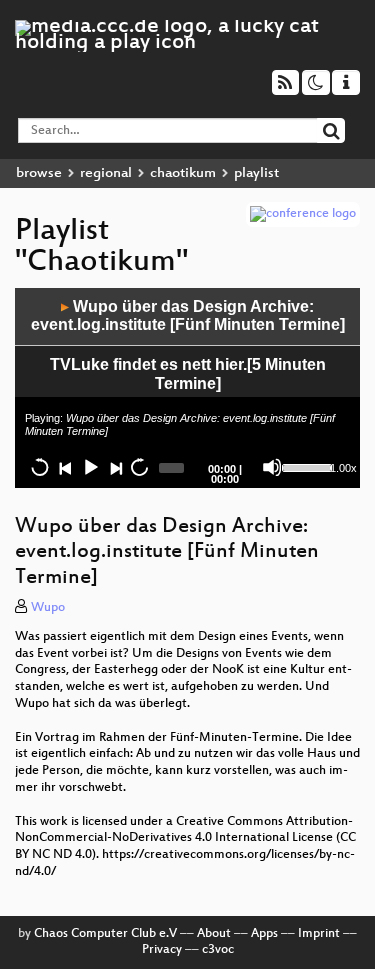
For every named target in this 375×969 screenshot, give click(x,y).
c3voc (218, 950)
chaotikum (183, 173)
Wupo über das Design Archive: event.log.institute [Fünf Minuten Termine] (188, 316)
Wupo (48, 608)
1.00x (343, 468)
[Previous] (65, 467)
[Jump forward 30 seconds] (139, 467)
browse (39, 173)
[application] (187, 388)
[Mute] (272, 467)
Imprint (319, 934)
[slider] (304, 466)
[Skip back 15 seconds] (40, 467)
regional (106, 173)
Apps (264, 934)
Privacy (162, 950)
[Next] (115, 467)
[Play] (90, 467)
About (214, 934)
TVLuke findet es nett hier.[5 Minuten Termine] (188, 374)
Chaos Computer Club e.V (105, 934)
